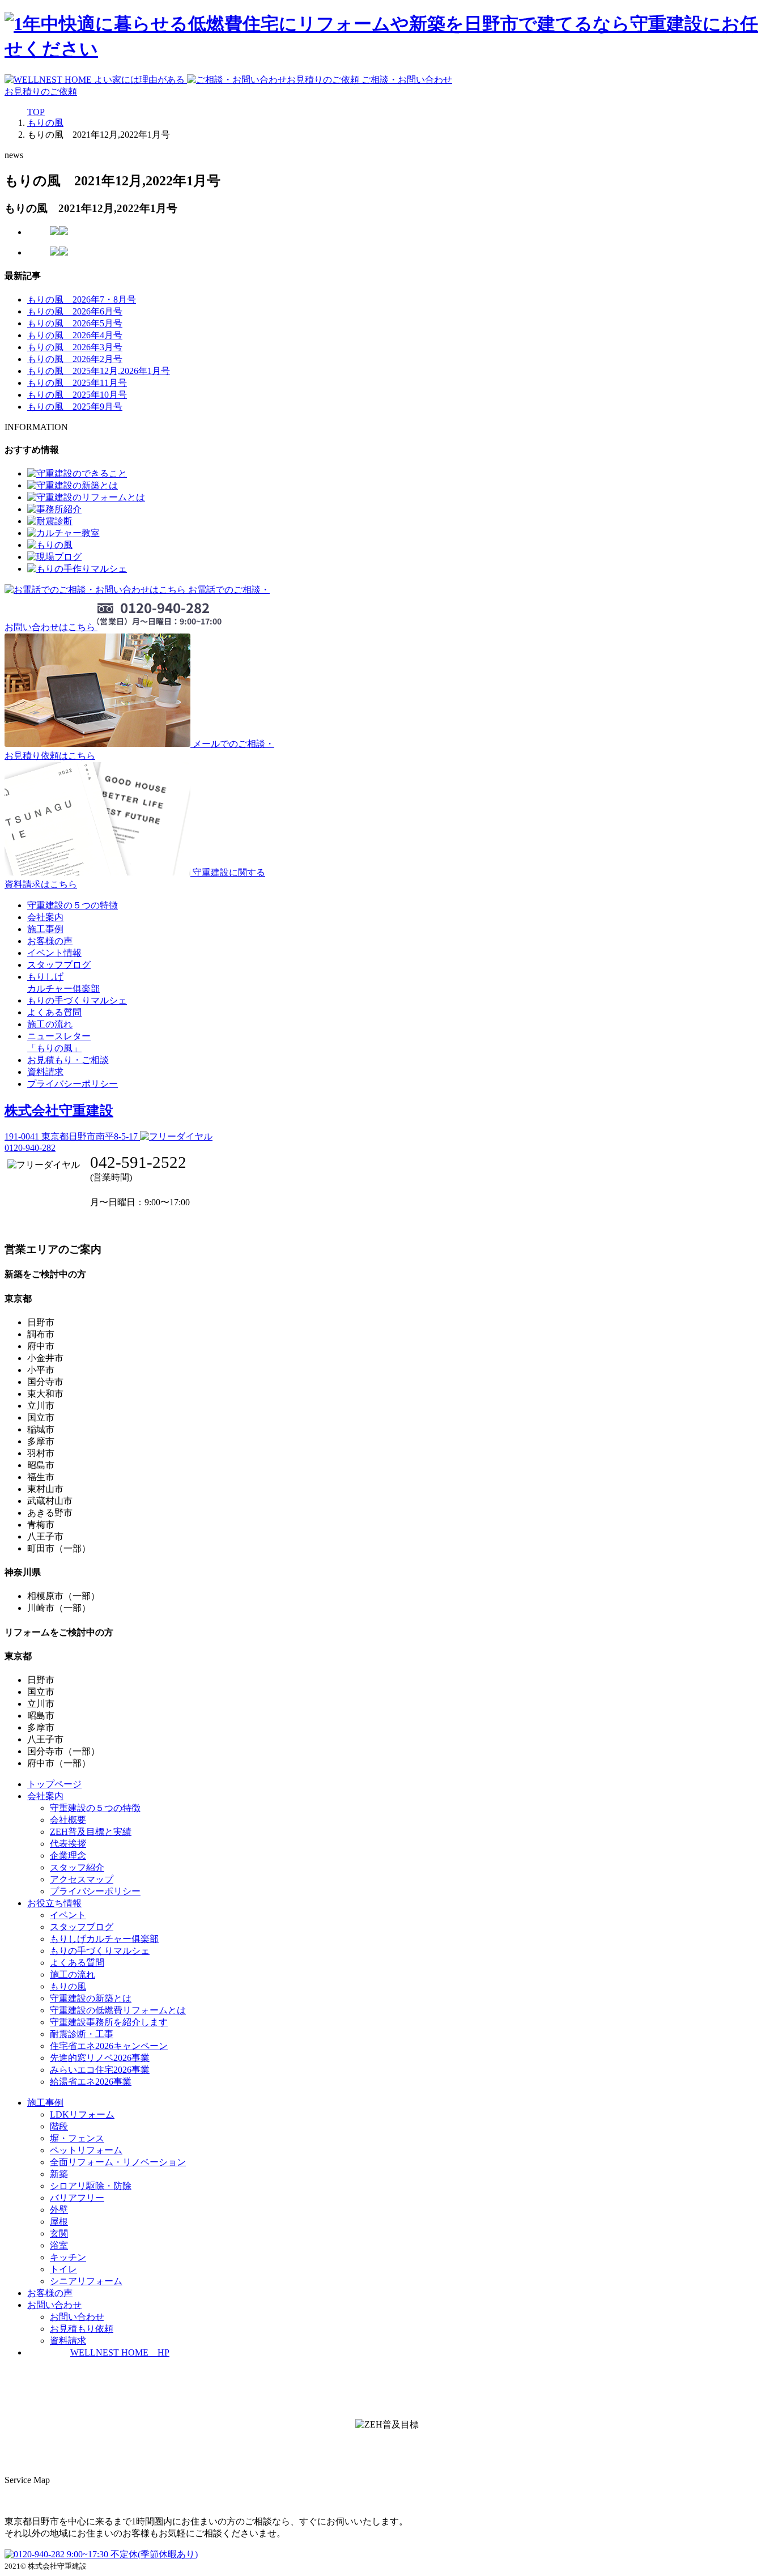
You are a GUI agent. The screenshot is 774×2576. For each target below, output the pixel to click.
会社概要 (68, 1820)
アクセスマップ (82, 1879)
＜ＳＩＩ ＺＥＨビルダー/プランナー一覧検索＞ (387, 2450)
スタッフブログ (59, 965)
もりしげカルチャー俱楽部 (104, 1939)
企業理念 (68, 1856)
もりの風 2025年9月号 (75, 407)
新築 (59, 2174)
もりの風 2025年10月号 (77, 395)
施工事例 (45, 929)
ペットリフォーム (86, 2150)
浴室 (59, 2245)
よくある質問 (54, 1012)
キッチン (68, 2257)
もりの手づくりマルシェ (77, 1000)
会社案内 (45, 917)
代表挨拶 (68, 1844)
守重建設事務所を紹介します (109, 2022)
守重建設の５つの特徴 (73, 905)
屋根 (59, 2222)
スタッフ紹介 (77, 1867)
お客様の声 (50, 941)
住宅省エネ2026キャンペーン (109, 2046)
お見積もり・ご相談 (68, 1060)
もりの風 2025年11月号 (77, 383)
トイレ (63, 2269)
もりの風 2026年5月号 (75, 323)
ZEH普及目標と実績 (91, 1832)
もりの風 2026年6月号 (75, 311)
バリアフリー (77, 2198)
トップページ (54, 1784)
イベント (68, 1915)
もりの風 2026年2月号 (75, 359)
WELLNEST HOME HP (120, 2352)
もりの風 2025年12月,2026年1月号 (99, 371)
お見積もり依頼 (82, 2329)
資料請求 (45, 1072)
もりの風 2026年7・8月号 (82, 299)
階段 (59, 2126)
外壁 (59, 2210)
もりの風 (68, 1986)
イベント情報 (54, 953)
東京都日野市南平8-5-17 (72, 1136)
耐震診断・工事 (82, 2034)
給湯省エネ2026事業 (91, 2082)
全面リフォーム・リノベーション (118, 2162)
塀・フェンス (77, 2138)
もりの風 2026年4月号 (75, 335)
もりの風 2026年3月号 (75, 347)
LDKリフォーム (82, 2114)
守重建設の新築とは (91, 1998)
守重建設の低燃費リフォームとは (118, 2010)
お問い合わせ (77, 2317)
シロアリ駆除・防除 (91, 2186)
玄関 (59, 2233)
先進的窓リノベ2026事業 (100, 2058)
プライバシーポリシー (73, 1084)
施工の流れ (50, 1024)
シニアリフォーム (86, 2281)
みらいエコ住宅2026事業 (100, 2070)
